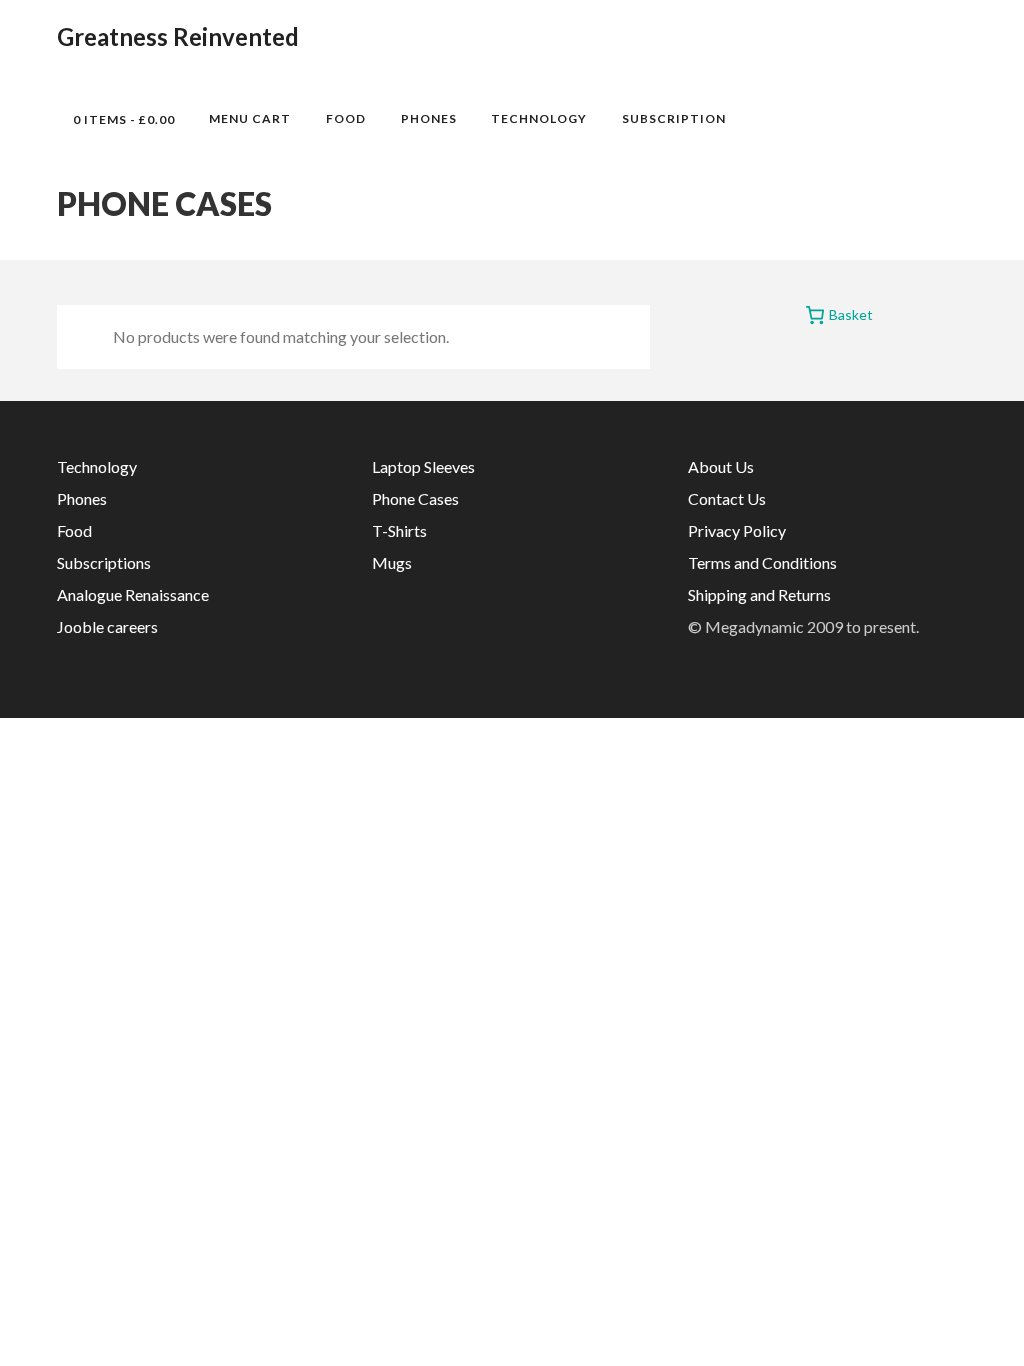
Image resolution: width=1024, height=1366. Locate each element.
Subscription (674, 118)
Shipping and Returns (759, 594)
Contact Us (727, 498)
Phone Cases (415, 498)
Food (346, 118)
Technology (539, 118)
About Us (721, 466)
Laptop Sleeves (423, 466)
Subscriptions (104, 562)
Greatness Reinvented (178, 37)
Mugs (392, 562)
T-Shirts (399, 530)
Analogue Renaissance (133, 594)
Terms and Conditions (762, 562)
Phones (429, 118)
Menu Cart (250, 118)
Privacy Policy (737, 530)
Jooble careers (107, 626)
